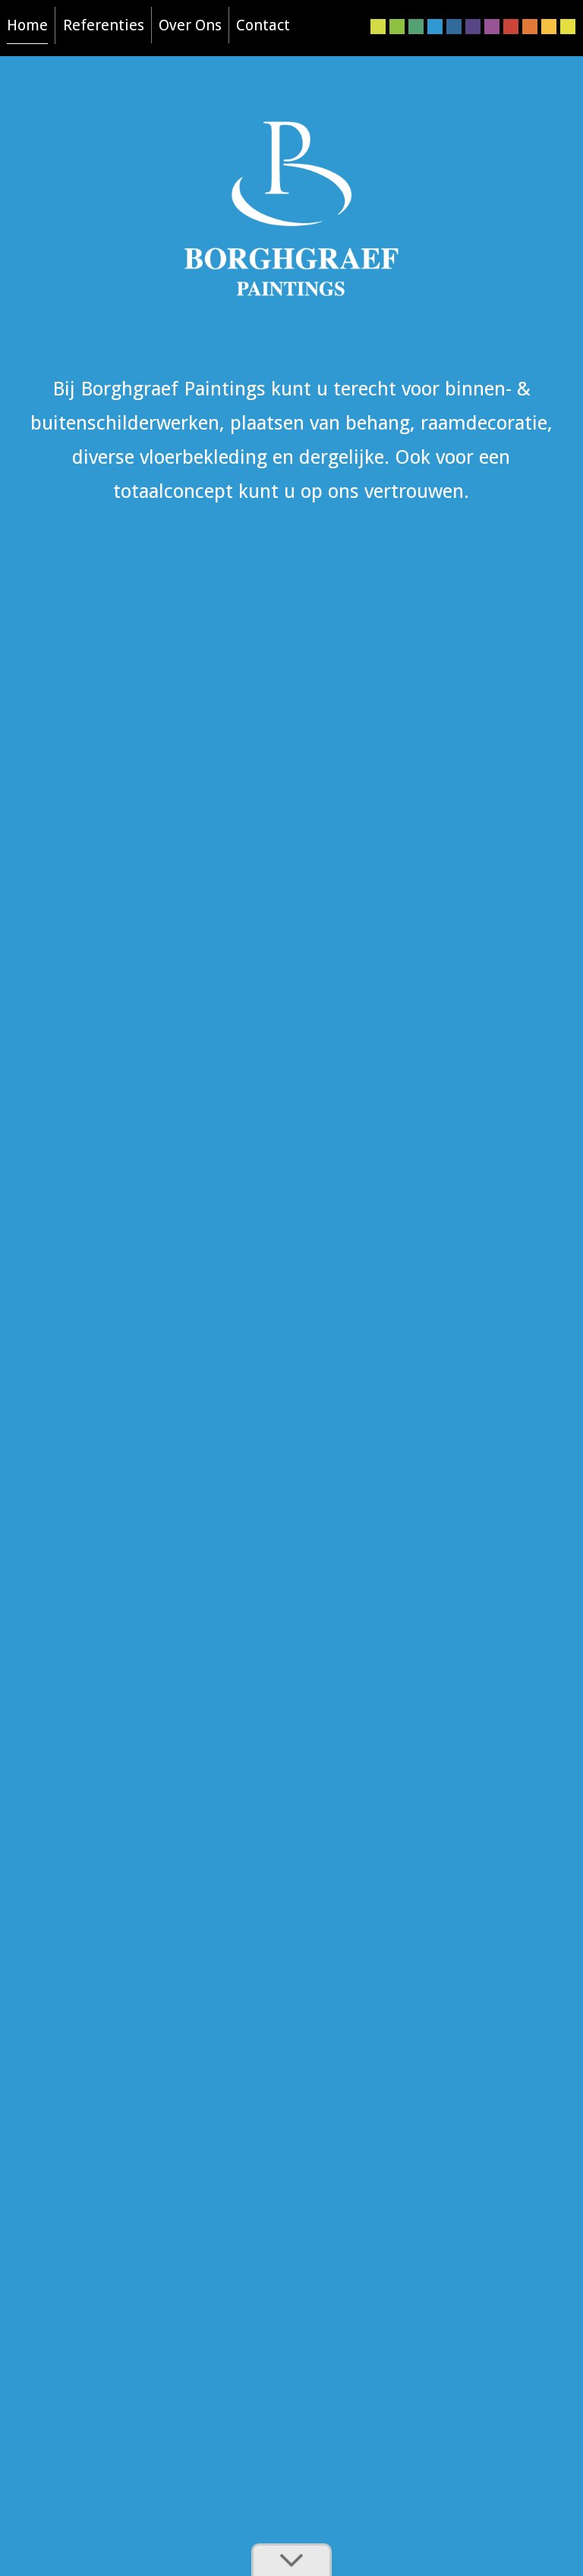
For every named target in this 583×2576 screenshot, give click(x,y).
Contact (263, 25)
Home (27, 25)
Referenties (104, 25)
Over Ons (190, 25)
